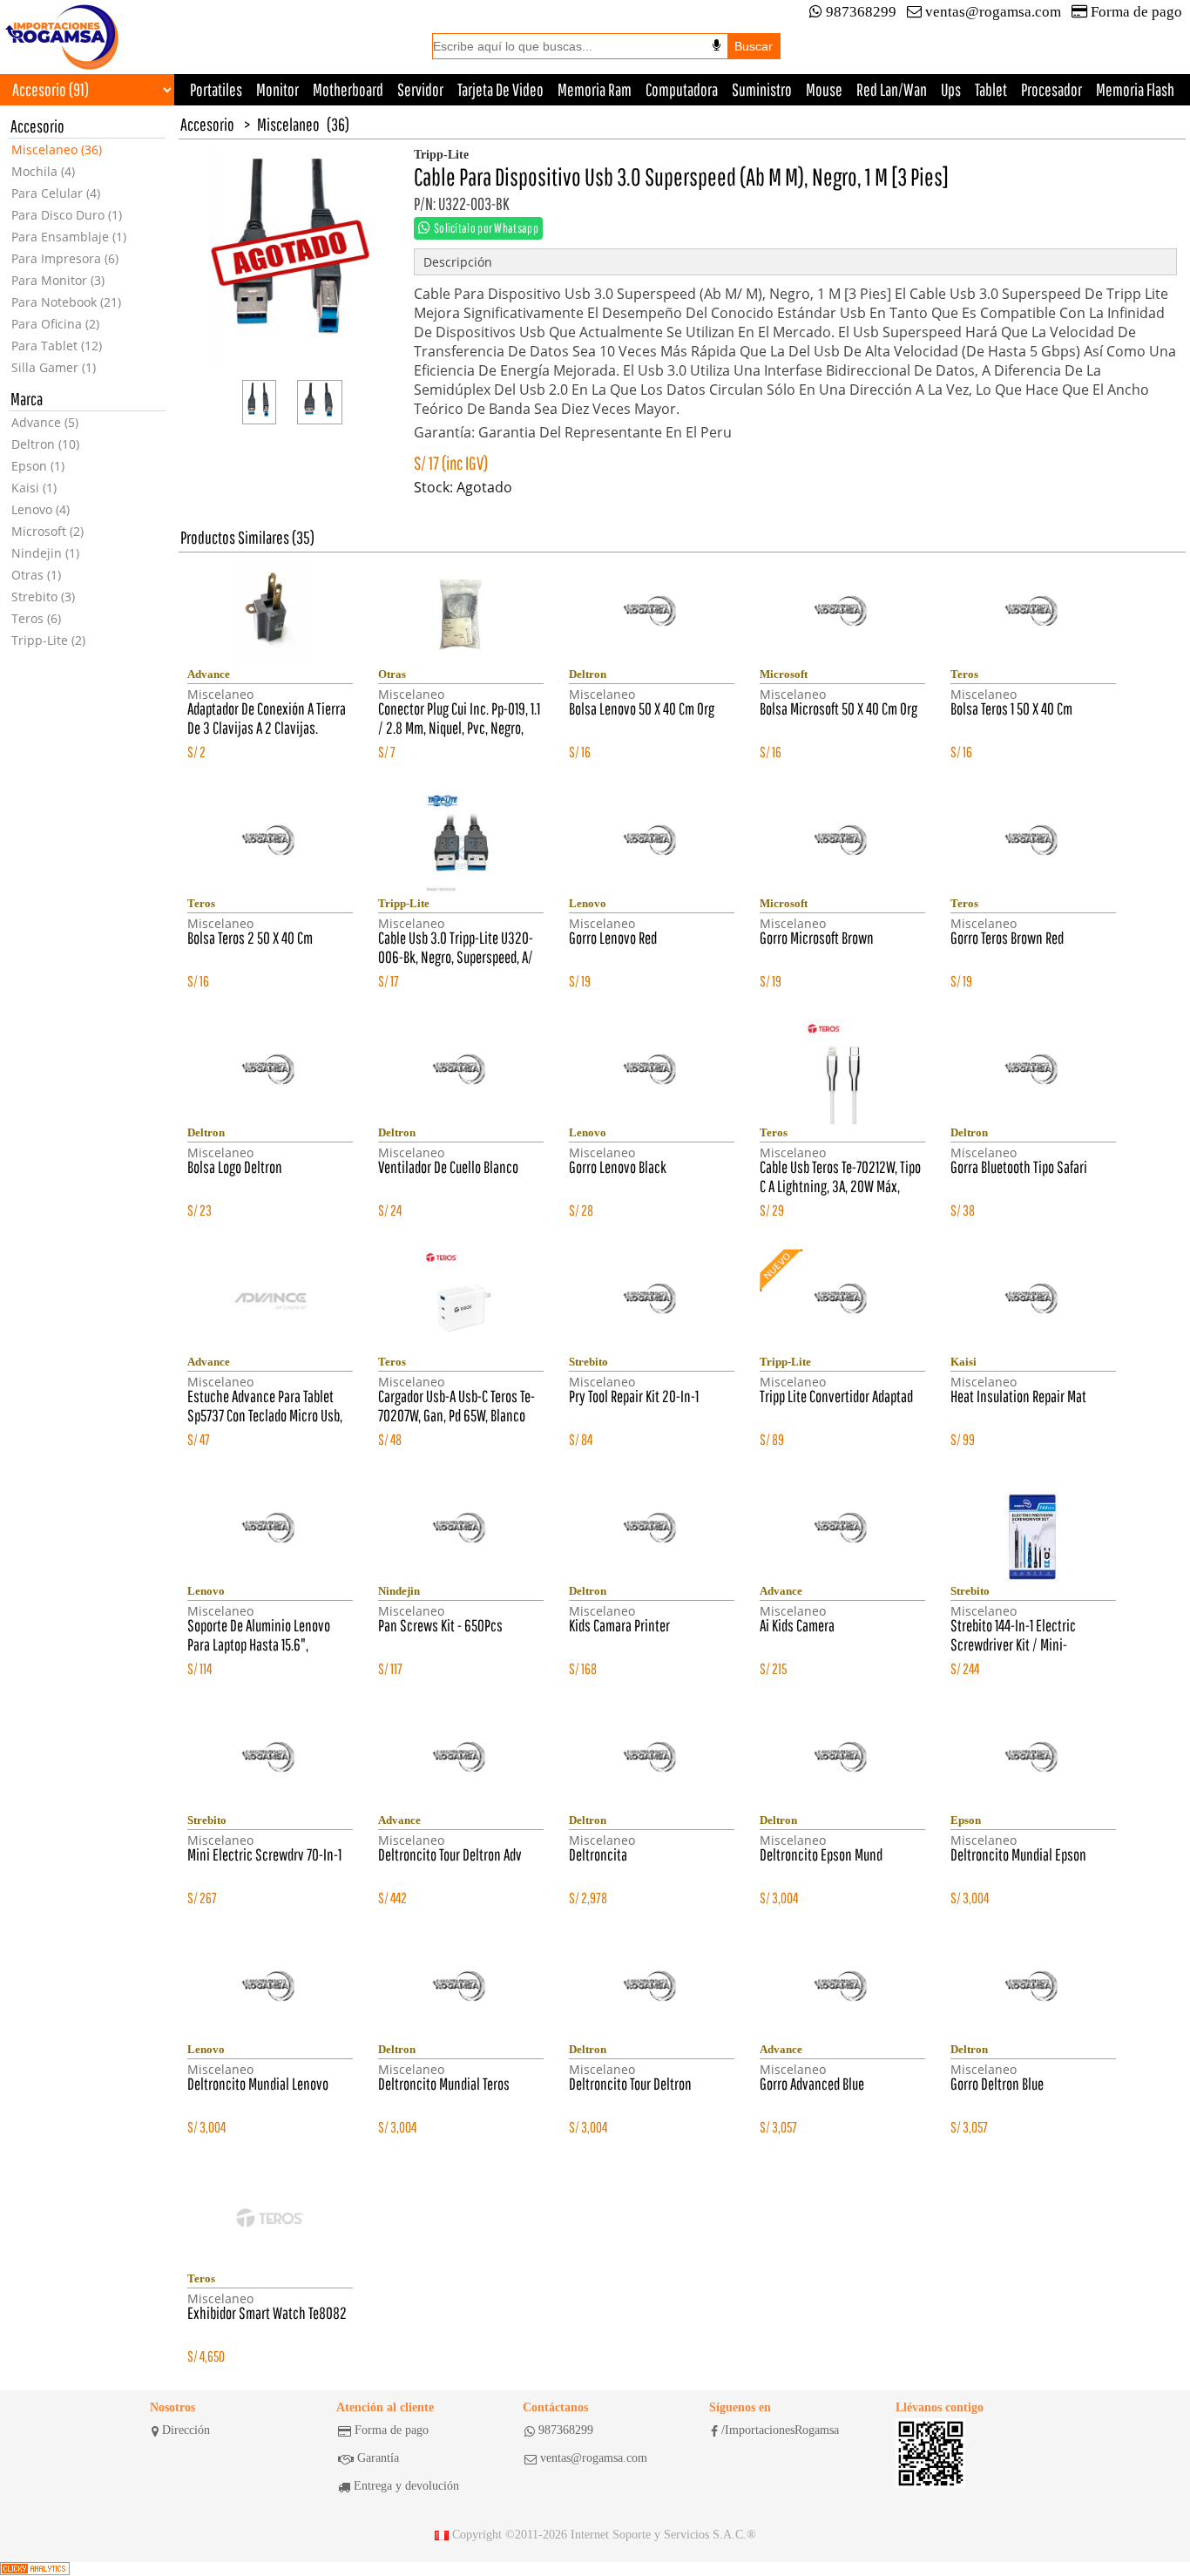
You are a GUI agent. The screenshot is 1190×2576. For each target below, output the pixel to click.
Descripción (458, 262)
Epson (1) (38, 466)
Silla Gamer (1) (54, 367)
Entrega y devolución (406, 2486)
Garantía (378, 2458)
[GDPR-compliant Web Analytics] (35, 2569)
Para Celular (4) (56, 193)
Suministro (762, 89)
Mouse (824, 89)
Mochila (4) (43, 171)
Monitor (277, 89)
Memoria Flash (1135, 89)
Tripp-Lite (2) (48, 640)
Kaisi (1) (34, 488)
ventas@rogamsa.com (993, 12)
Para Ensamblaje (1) (69, 237)
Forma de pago (1136, 12)
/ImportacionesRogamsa (780, 2430)
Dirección (186, 2430)
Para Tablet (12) (57, 346)
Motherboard (348, 89)
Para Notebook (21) (66, 302)
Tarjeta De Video (500, 89)
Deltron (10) (45, 444)
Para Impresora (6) (65, 258)
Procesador (1051, 89)
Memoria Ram (595, 89)
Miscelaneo (288, 124)
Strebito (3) (43, 597)
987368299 (861, 12)
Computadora (682, 89)
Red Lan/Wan (892, 89)
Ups (951, 89)
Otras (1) (36, 575)
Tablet (991, 89)
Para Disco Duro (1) (67, 215)
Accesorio (207, 124)
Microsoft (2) (47, 531)
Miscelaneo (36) (57, 149)
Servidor (420, 89)
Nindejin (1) (45, 553)
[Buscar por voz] (717, 45)
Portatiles (216, 89)
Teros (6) (36, 618)
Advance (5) (45, 422)
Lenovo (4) (41, 509)
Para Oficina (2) (55, 324)
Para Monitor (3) (58, 280)
